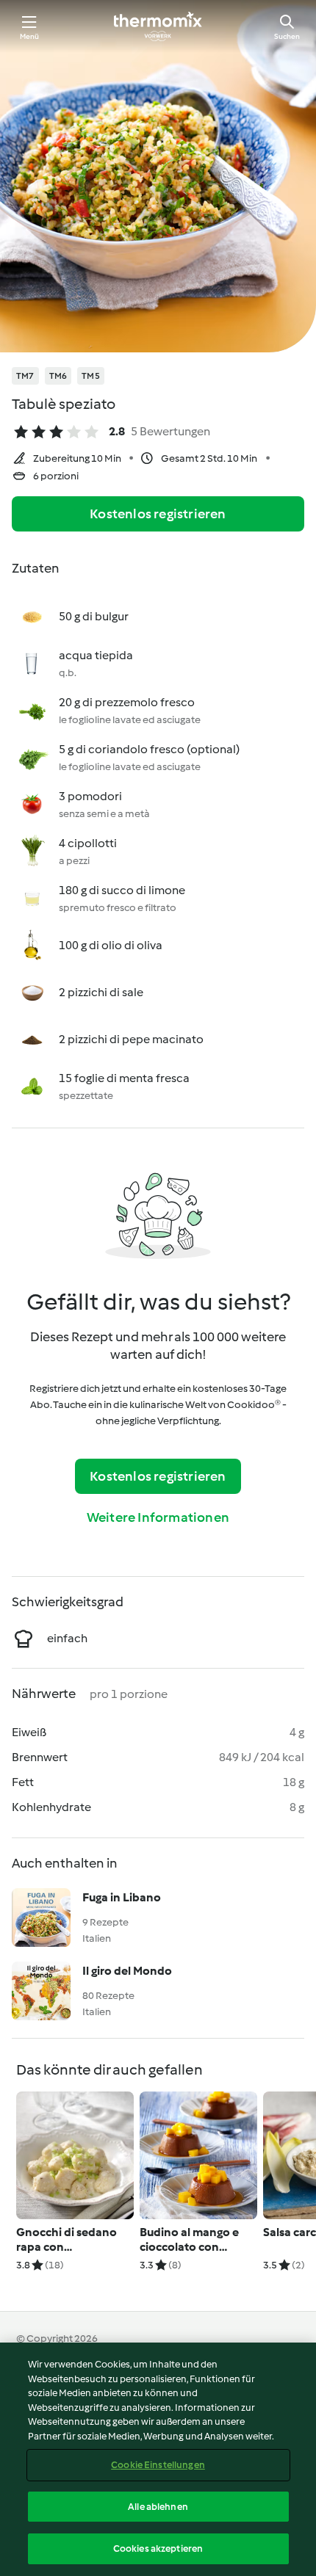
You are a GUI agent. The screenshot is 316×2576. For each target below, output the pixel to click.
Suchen (287, 36)
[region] (158, 2459)
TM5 (91, 376)
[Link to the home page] (158, 26)
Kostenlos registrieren (158, 514)
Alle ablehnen (158, 2507)
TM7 (25, 376)
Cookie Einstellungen (158, 2465)
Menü (30, 36)
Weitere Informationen (158, 1517)
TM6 (58, 376)
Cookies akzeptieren (158, 2548)
